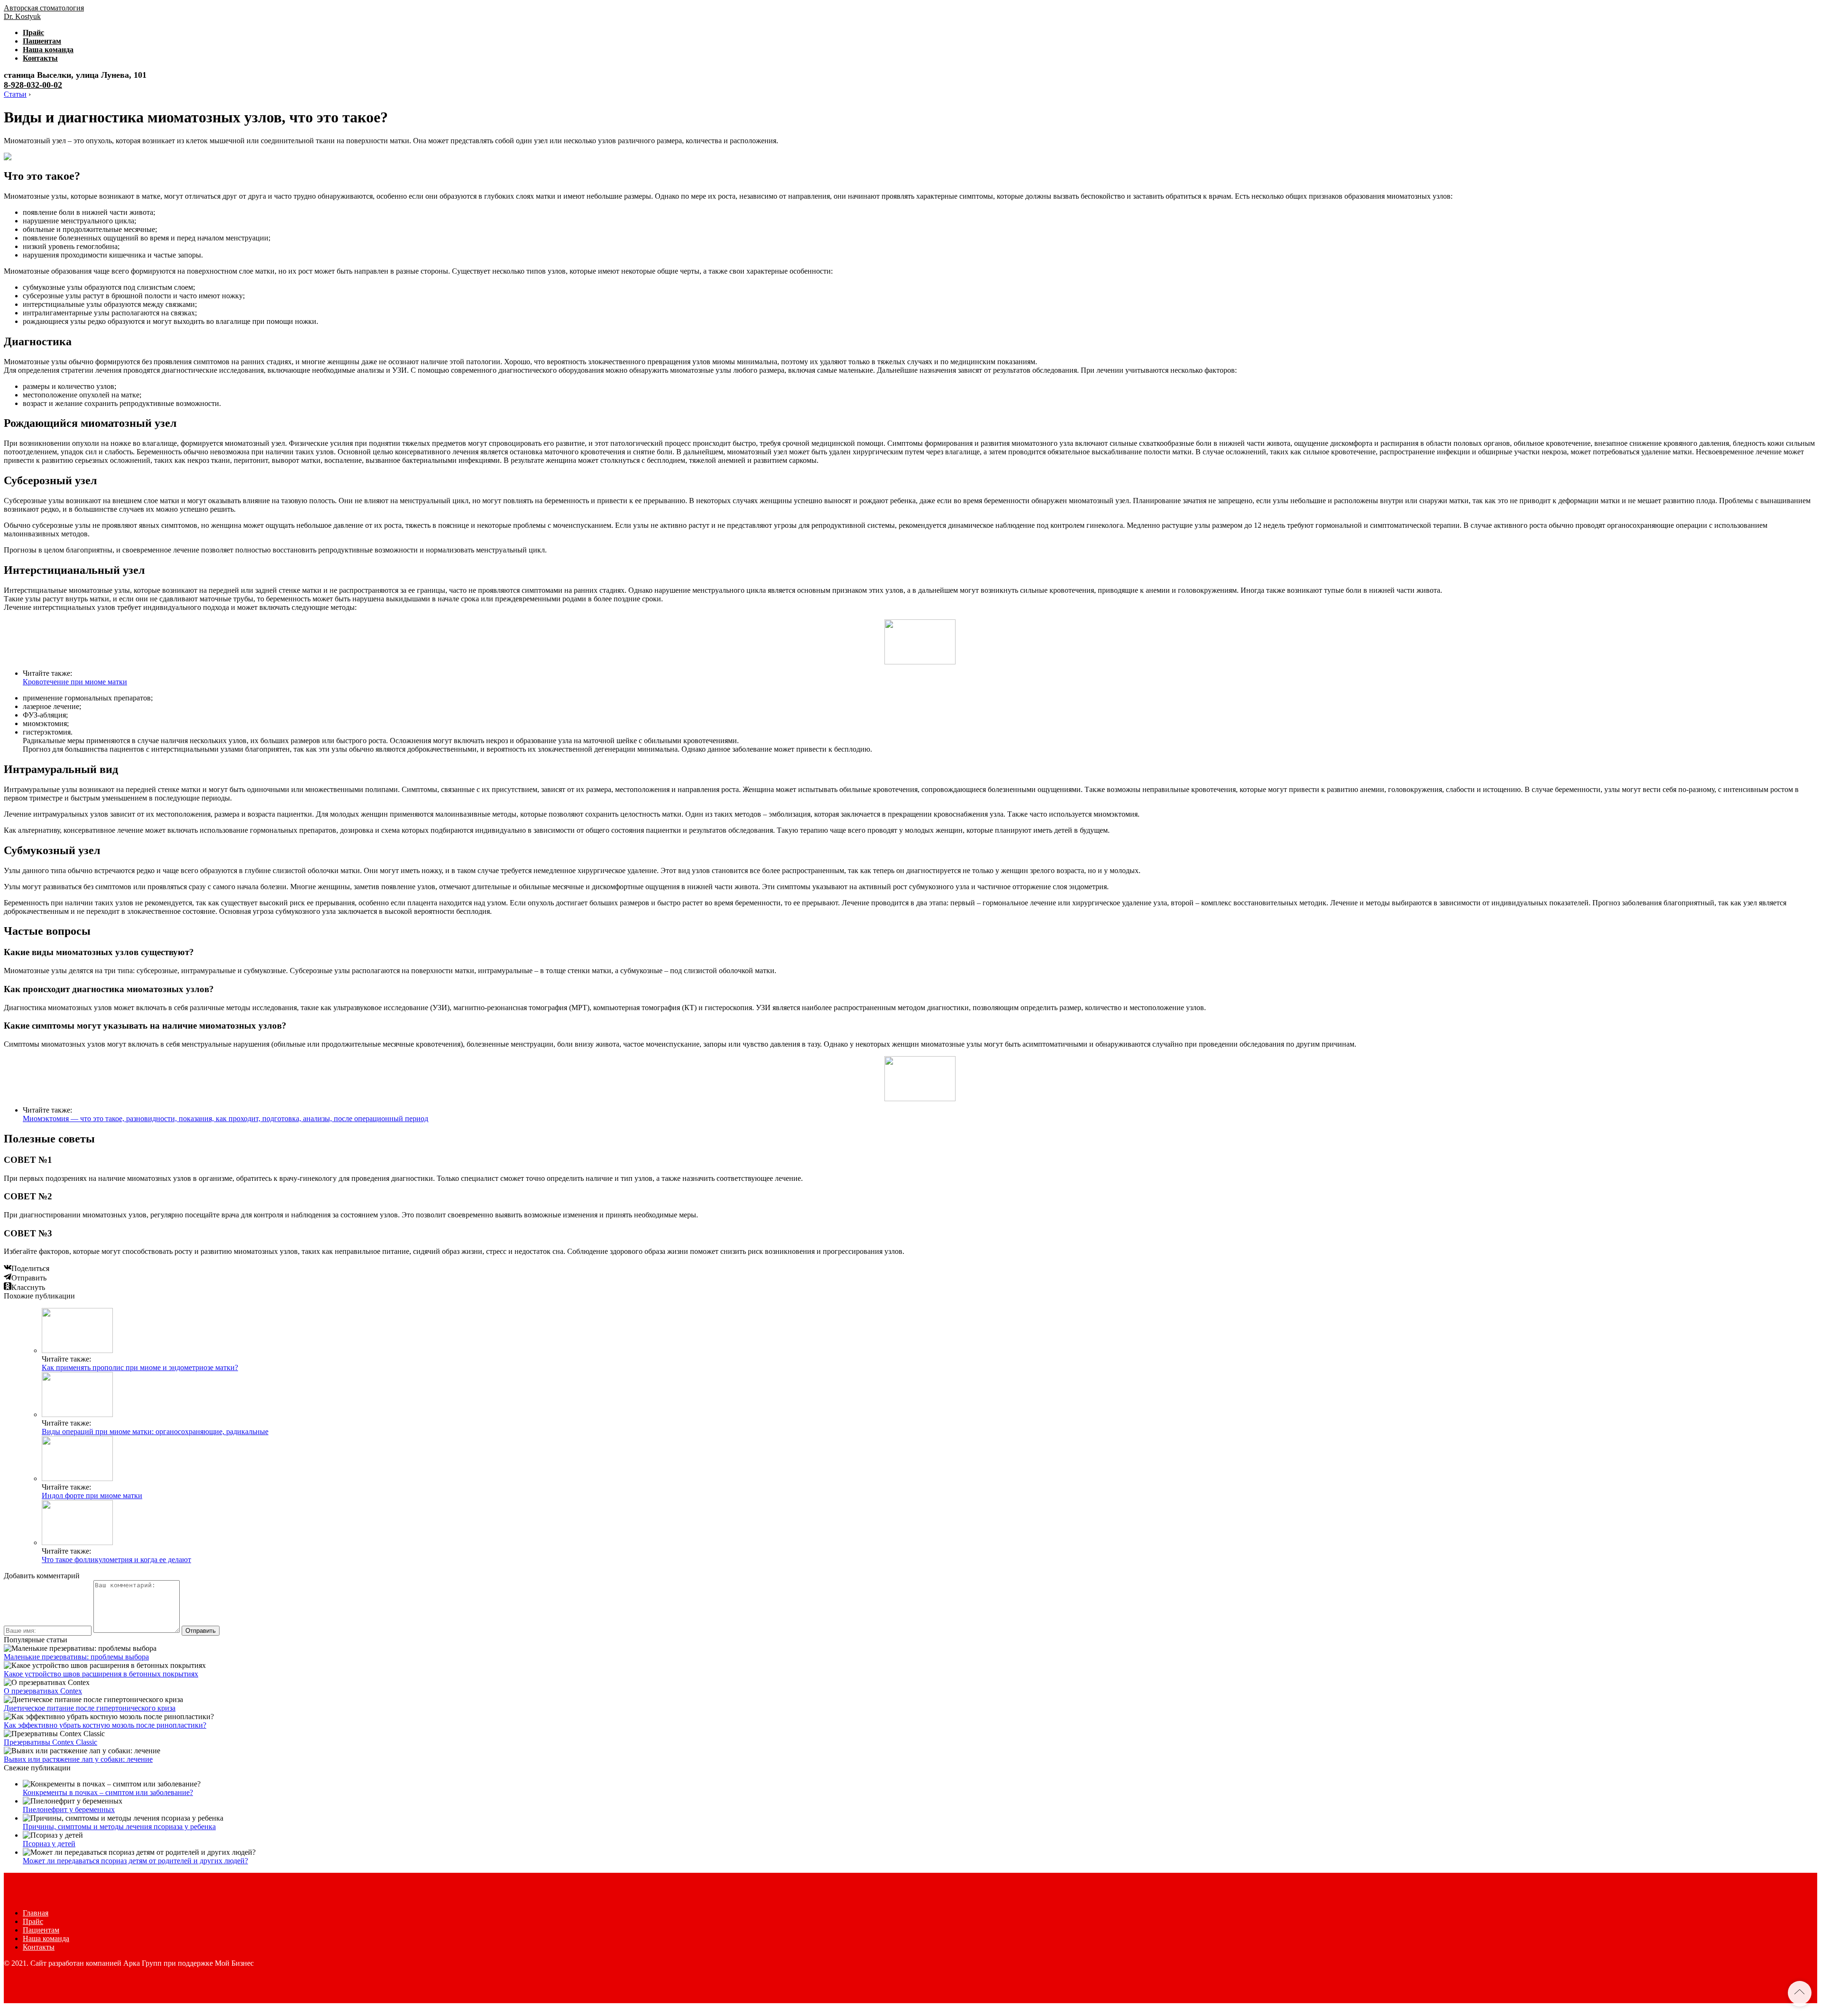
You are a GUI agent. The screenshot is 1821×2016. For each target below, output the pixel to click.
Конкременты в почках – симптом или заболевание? (108, 1792)
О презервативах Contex (43, 1691)
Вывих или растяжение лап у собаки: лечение (78, 1759)
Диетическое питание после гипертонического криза (90, 1708)
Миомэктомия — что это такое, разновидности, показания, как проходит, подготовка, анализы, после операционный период (225, 1118)
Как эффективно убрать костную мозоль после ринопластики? (105, 1725)
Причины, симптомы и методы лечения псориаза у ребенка (119, 1827)
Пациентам (42, 41)
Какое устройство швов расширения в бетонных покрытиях (101, 1674)
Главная (36, 1913)
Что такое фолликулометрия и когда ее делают (116, 1560)
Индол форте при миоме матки (92, 1496)
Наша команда (48, 50)
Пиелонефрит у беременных (69, 1809)
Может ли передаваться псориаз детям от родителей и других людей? (135, 1861)
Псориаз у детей (49, 1844)
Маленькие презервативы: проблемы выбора (76, 1657)
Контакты (40, 58)
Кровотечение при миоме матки (75, 682)
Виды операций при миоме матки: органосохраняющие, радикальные (155, 1431)
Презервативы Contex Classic (51, 1742)
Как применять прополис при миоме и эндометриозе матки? (140, 1367)
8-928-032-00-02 (33, 85)
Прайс (33, 32)
